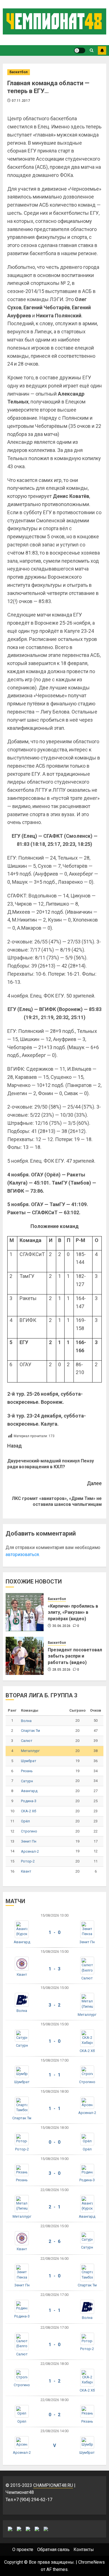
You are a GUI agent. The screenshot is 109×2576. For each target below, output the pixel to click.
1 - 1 (54, 2075)
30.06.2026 (61, 1626)
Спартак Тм (30, 1731)
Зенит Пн (29, 1841)
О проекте (23, 2550)
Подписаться (102, 50)
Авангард (29, 1791)
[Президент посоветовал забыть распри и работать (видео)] (25, 1656)
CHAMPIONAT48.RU (53, 2485)
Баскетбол (19, 72)
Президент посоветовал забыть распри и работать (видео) (75, 1656)
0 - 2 (54, 2415)
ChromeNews (92, 2562)
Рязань (27, 1771)
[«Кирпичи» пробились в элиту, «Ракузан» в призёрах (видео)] (25, 1612)
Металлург (30, 1751)
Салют (27, 1741)
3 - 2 (54, 2005)
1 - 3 (54, 1969)
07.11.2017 (21, 101)
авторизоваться (22, 1554)
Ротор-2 (28, 1861)
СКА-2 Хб (29, 1811)
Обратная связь (53, 2550)
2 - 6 (54, 2241)
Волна (26, 1721)
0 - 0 (54, 2142)
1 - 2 (54, 2381)
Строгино (29, 1831)
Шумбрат (29, 1761)
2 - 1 (54, 2207)
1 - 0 (54, 1932)
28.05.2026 (61, 1670)
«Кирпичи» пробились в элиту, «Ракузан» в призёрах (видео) (73, 1612)
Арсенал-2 (30, 1851)
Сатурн (27, 1781)
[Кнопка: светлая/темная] (80, 50)
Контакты (84, 2550)
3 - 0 (54, 2173)
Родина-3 (29, 1801)
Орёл (25, 1821)
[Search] (92, 50)
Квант (26, 1871)
